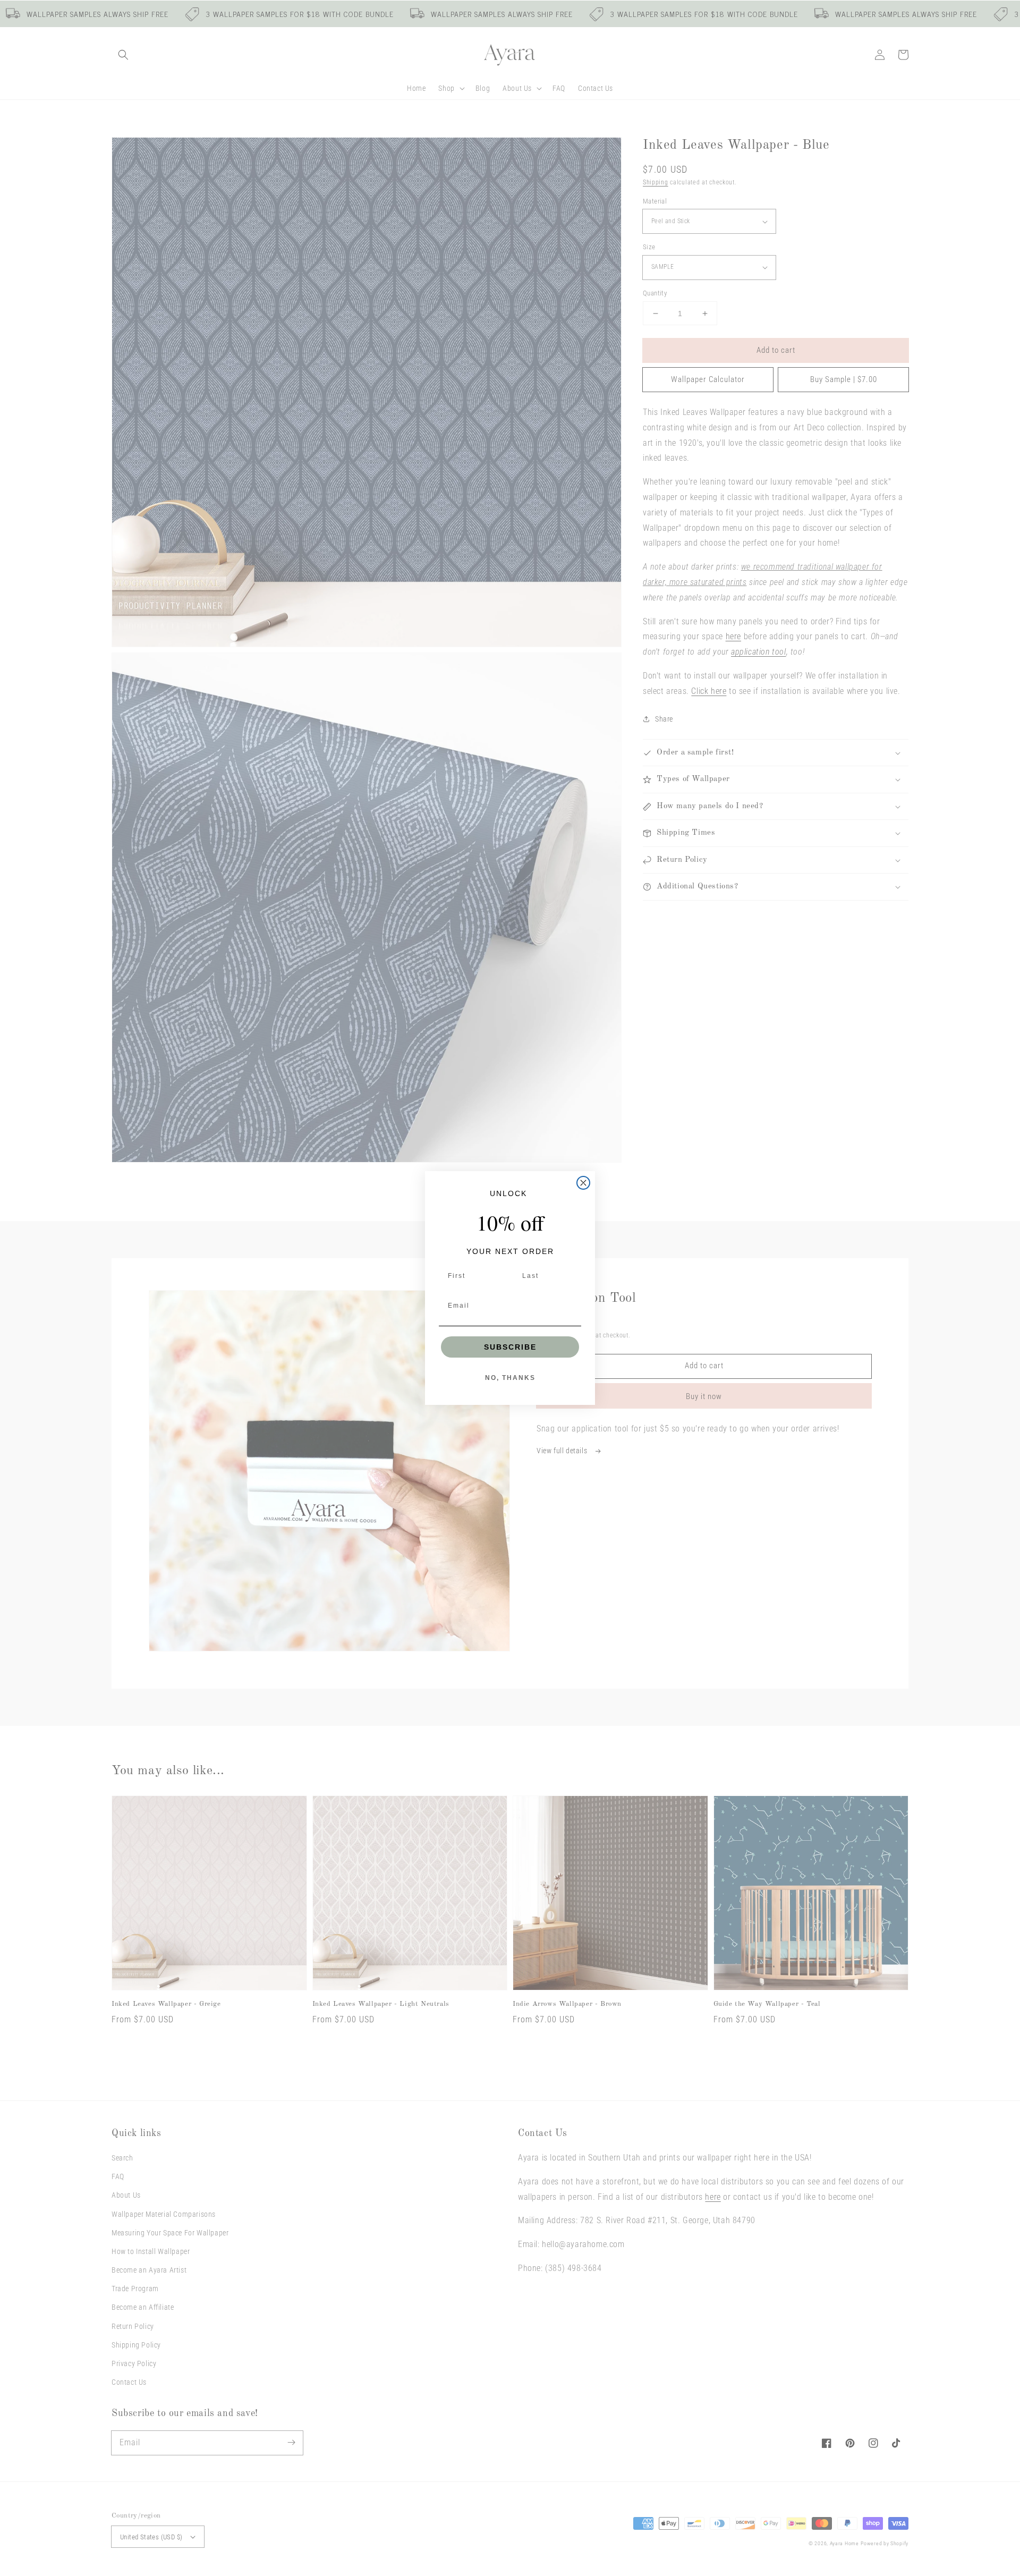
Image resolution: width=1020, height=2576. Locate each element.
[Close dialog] (583, 1183)
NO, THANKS (510, 1378)
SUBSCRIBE (510, 1347)
